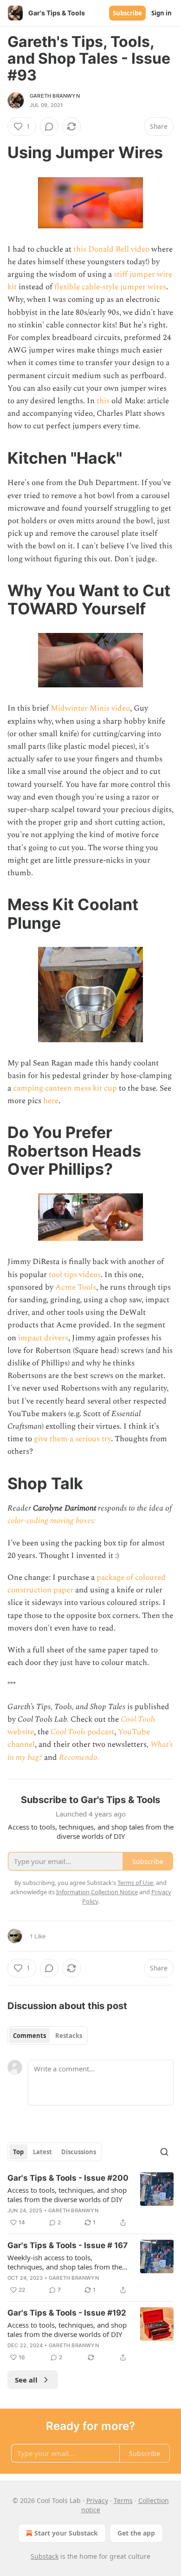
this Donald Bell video (111, 249)
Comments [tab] (29, 2036)
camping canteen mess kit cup (65, 1088)
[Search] (164, 2152)
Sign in (162, 13)
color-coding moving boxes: (52, 1521)
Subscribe (127, 13)
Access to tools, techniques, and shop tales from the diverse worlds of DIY (67, 2195)
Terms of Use (135, 1883)
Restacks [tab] (69, 2036)
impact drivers (43, 1338)
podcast (101, 1732)
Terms (123, 2500)
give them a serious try (72, 1439)
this (103, 401)
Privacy (97, 2500)
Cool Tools (138, 1719)
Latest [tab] (42, 2152)
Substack (45, 2556)
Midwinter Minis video (90, 708)
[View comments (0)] (49, 126)
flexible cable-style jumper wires (110, 287)
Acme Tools (76, 1287)
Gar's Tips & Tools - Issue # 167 (68, 2245)
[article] (90, 2200)
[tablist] (48, 2036)
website (21, 1732)
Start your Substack (66, 2533)
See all (26, 2380)
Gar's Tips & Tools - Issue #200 (68, 2178)
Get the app (136, 2533)
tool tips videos (75, 1275)
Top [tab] (18, 2152)
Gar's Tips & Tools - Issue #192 (67, 2313)
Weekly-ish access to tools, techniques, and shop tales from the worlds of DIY (65, 2262)
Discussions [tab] (79, 2152)
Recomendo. (79, 1757)
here (51, 1101)
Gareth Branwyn (55, 96)
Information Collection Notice (97, 1892)
